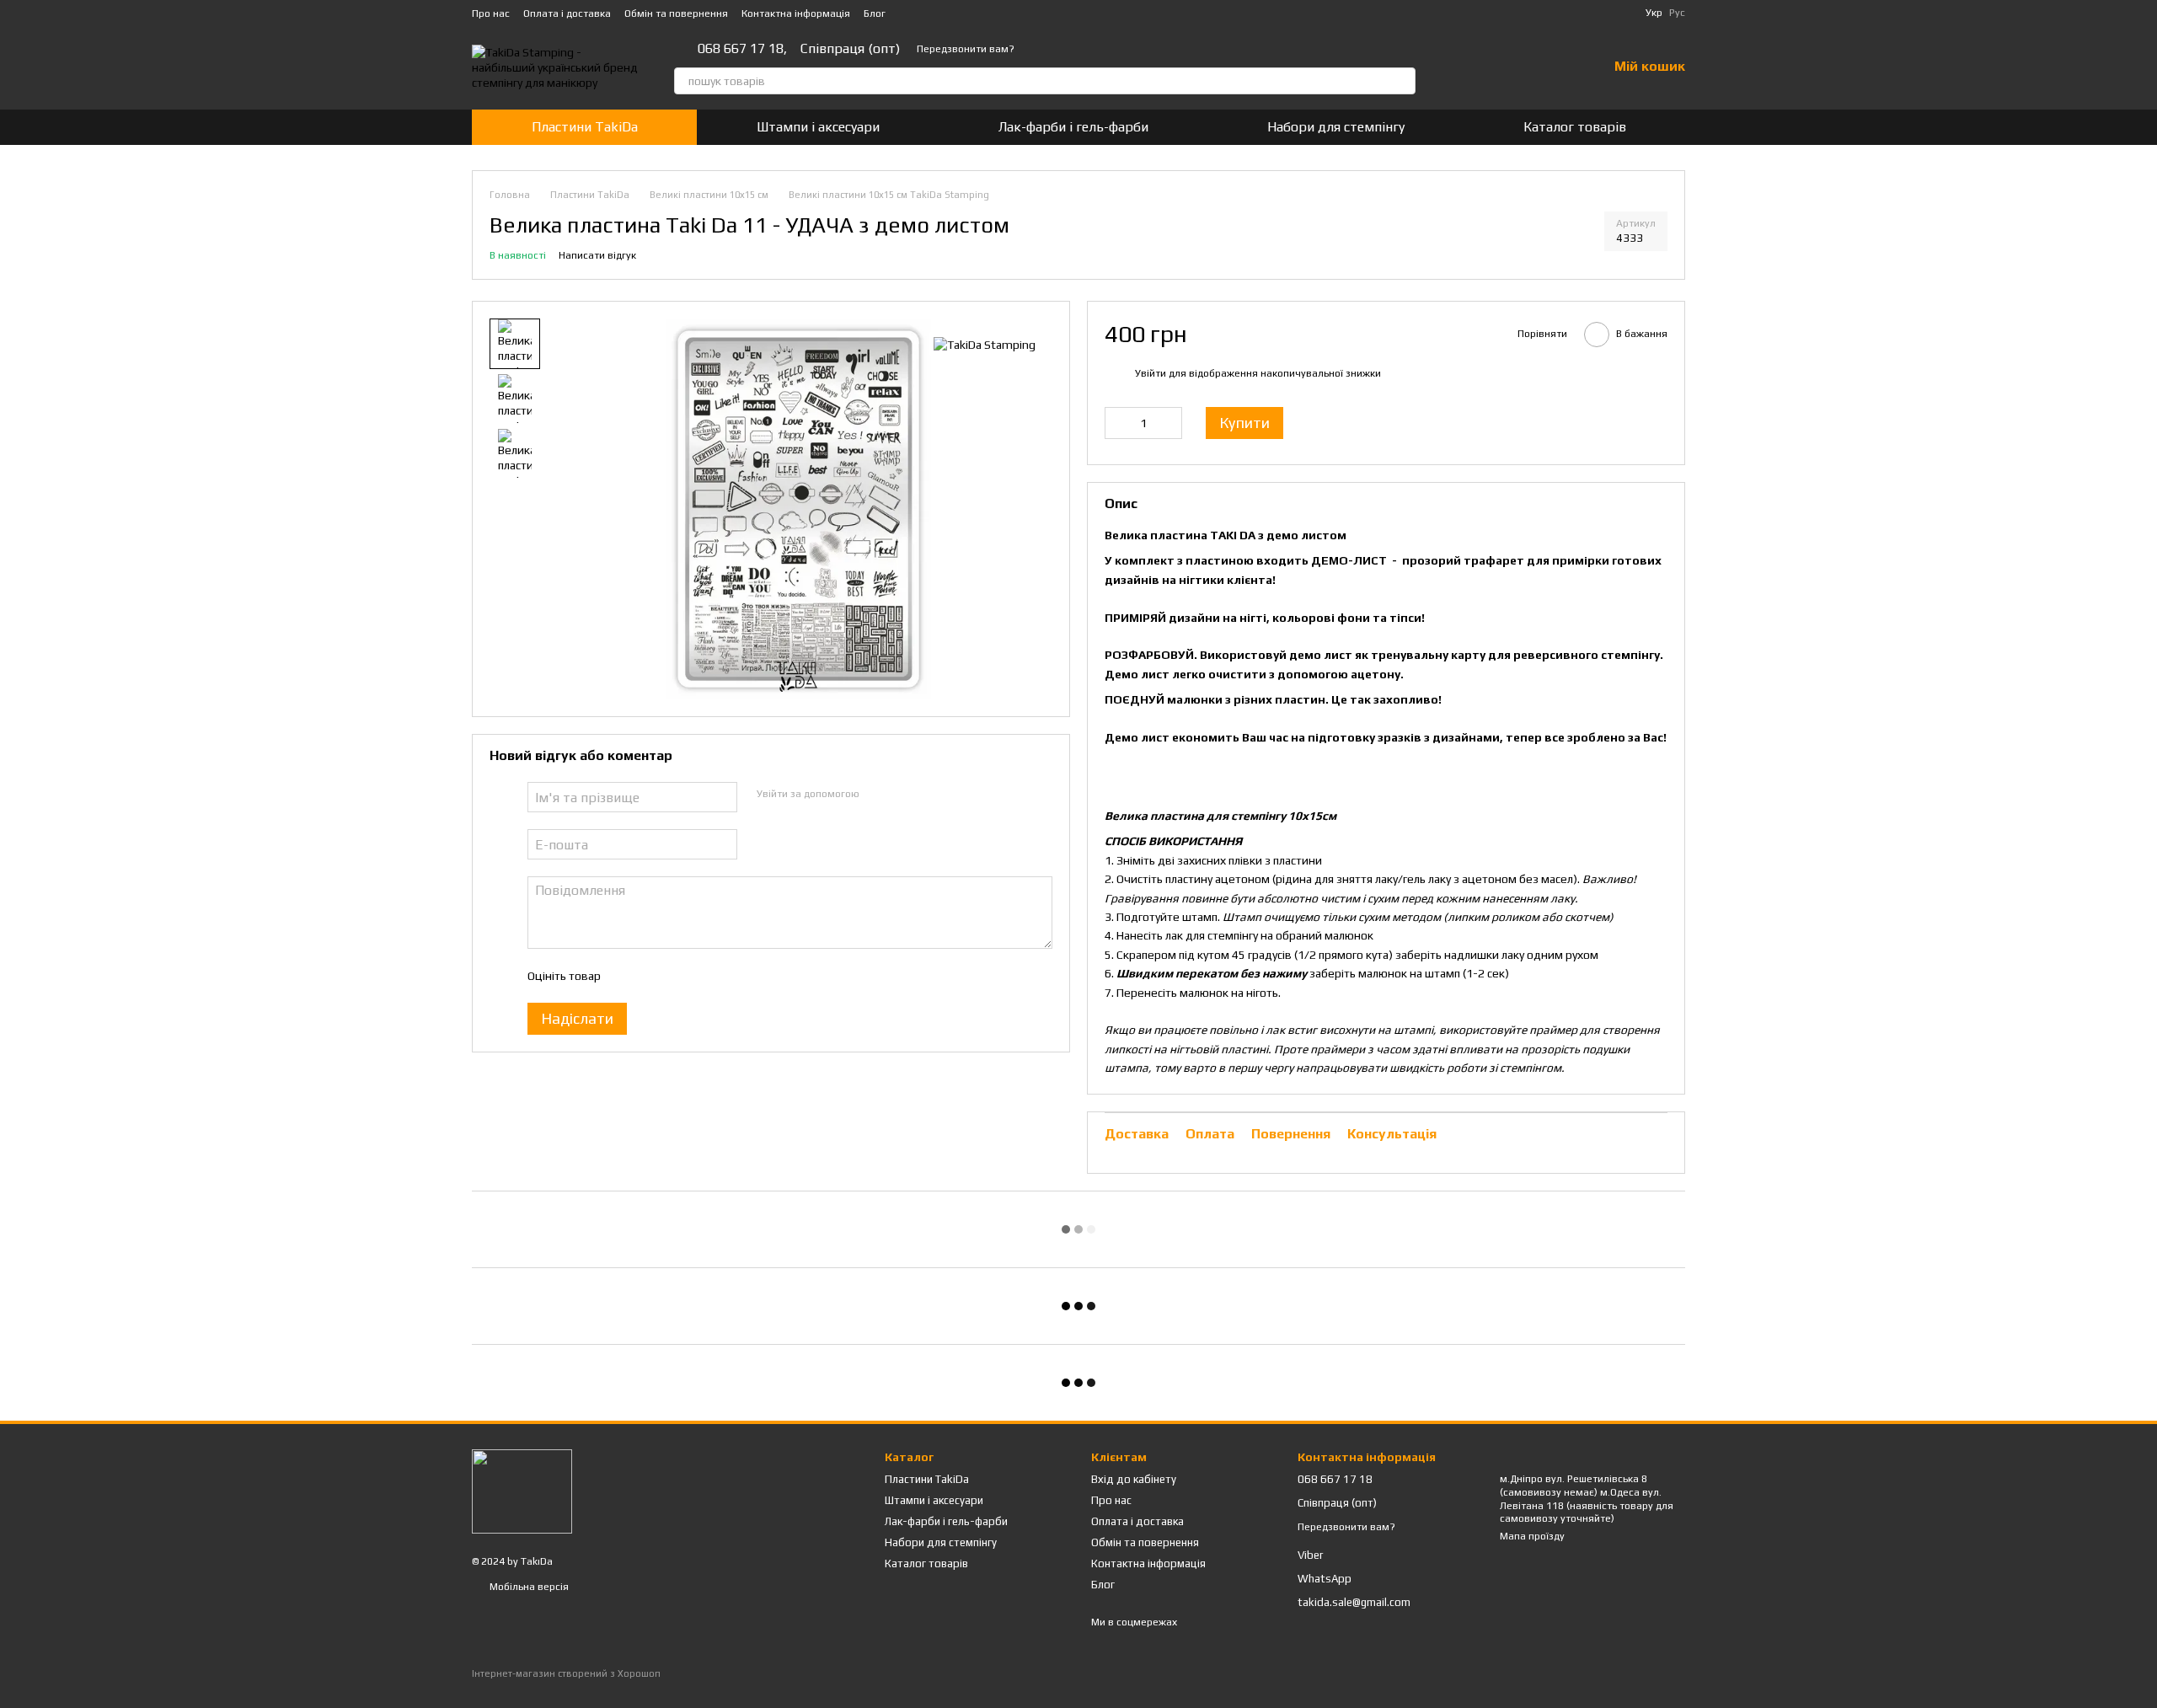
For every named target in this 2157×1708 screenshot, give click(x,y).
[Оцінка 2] (655, 976)
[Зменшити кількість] (1117, 423)
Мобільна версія (528, 1587)
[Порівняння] (1507, 67)
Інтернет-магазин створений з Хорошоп (566, 1673)
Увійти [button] (1151, 373)
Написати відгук (597, 255)
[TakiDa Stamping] (985, 344)
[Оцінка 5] (736, 976)
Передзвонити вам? (966, 49)
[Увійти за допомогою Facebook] (877, 795)
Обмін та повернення (676, 13)
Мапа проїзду (1532, 1536)
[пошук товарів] (1402, 81)
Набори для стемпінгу (1336, 127)
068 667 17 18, (742, 49)
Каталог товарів (1575, 127)
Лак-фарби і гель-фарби (1073, 127)
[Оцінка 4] (709, 976)
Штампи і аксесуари (818, 127)
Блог (875, 13)
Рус (1677, 13)
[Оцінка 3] (682, 976)
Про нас (491, 13)
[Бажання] (1550, 67)
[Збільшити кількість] (1169, 423)
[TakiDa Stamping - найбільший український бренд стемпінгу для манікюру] (522, 1491)
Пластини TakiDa (585, 127)
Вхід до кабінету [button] (1134, 1479)
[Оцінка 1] (628, 976)
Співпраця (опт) (850, 49)
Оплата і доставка (567, 13)
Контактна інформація (796, 13)
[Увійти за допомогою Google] (904, 795)
